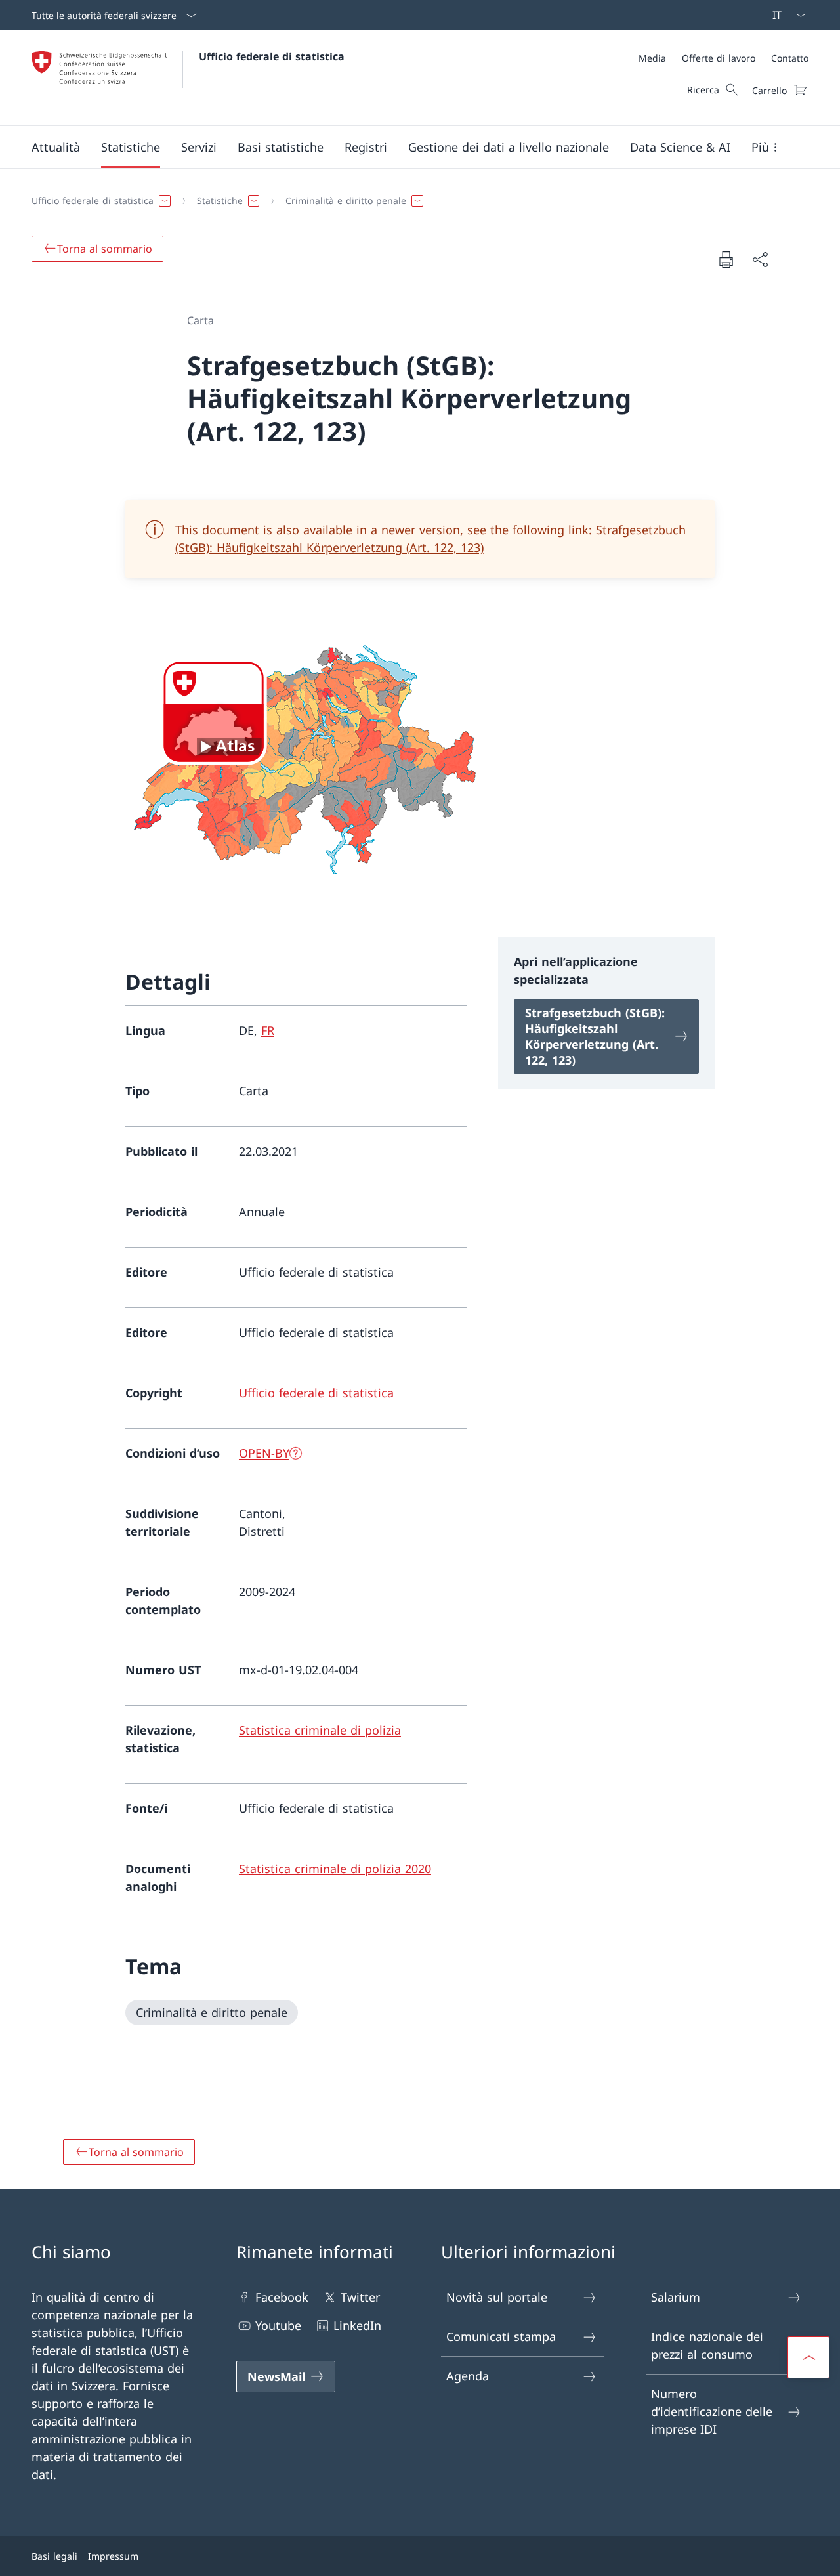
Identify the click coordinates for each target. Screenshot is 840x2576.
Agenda (468, 2376)
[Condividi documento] (760, 260)
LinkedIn (357, 2325)
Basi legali (54, 2556)
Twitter (360, 2297)
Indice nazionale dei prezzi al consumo (707, 2345)
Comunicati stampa (501, 2336)
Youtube (278, 2325)
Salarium (676, 2297)
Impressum (113, 2556)
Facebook (282, 2297)
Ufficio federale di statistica (272, 56)
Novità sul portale (497, 2297)
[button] (56, 147)
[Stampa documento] (726, 259)
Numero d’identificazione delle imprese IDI (712, 2411)
